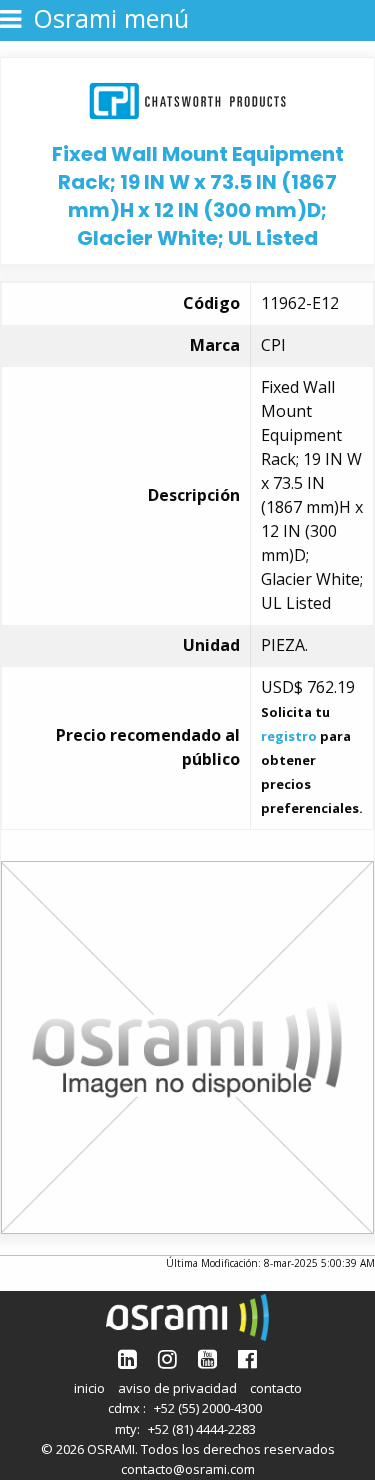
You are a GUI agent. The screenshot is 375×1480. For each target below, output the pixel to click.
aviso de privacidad (177, 1388)
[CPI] (187, 98)
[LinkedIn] (127, 1358)
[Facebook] (247, 1358)
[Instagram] (167, 1358)
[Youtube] (207, 1358)
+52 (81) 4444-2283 (202, 1429)
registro (289, 736)
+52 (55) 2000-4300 (208, 1408)
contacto (276, 1388)
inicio (89, 1388)
